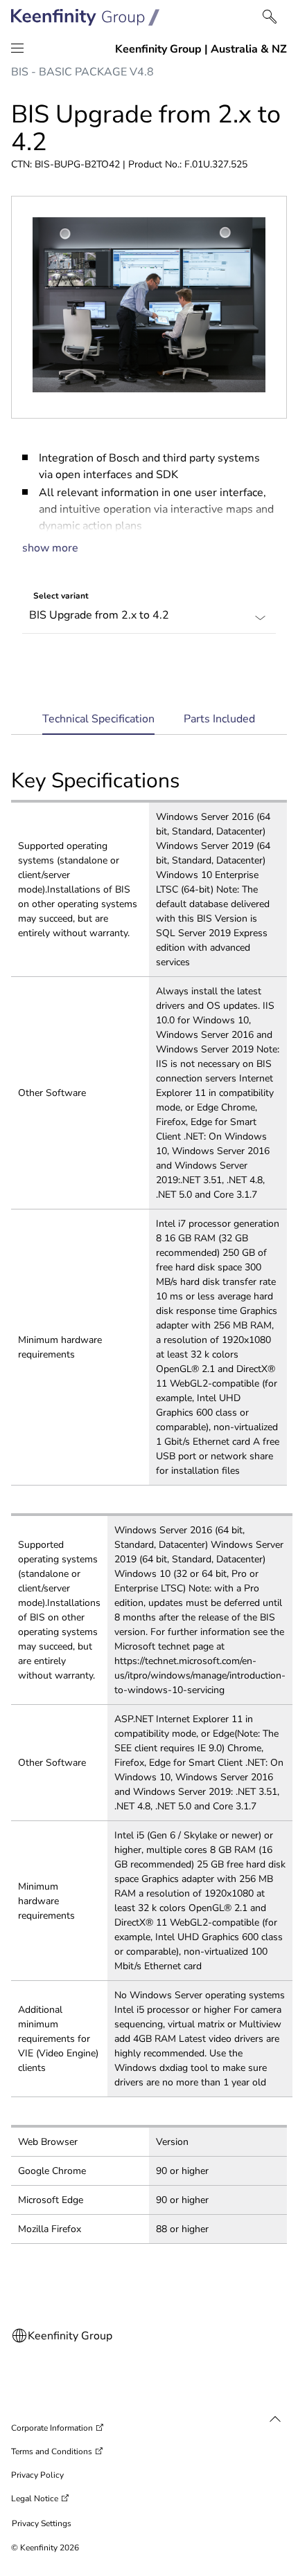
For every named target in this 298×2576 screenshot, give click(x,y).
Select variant (61, 596)
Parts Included (219, 719)
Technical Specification (98, 723)
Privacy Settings (42, 2523)
